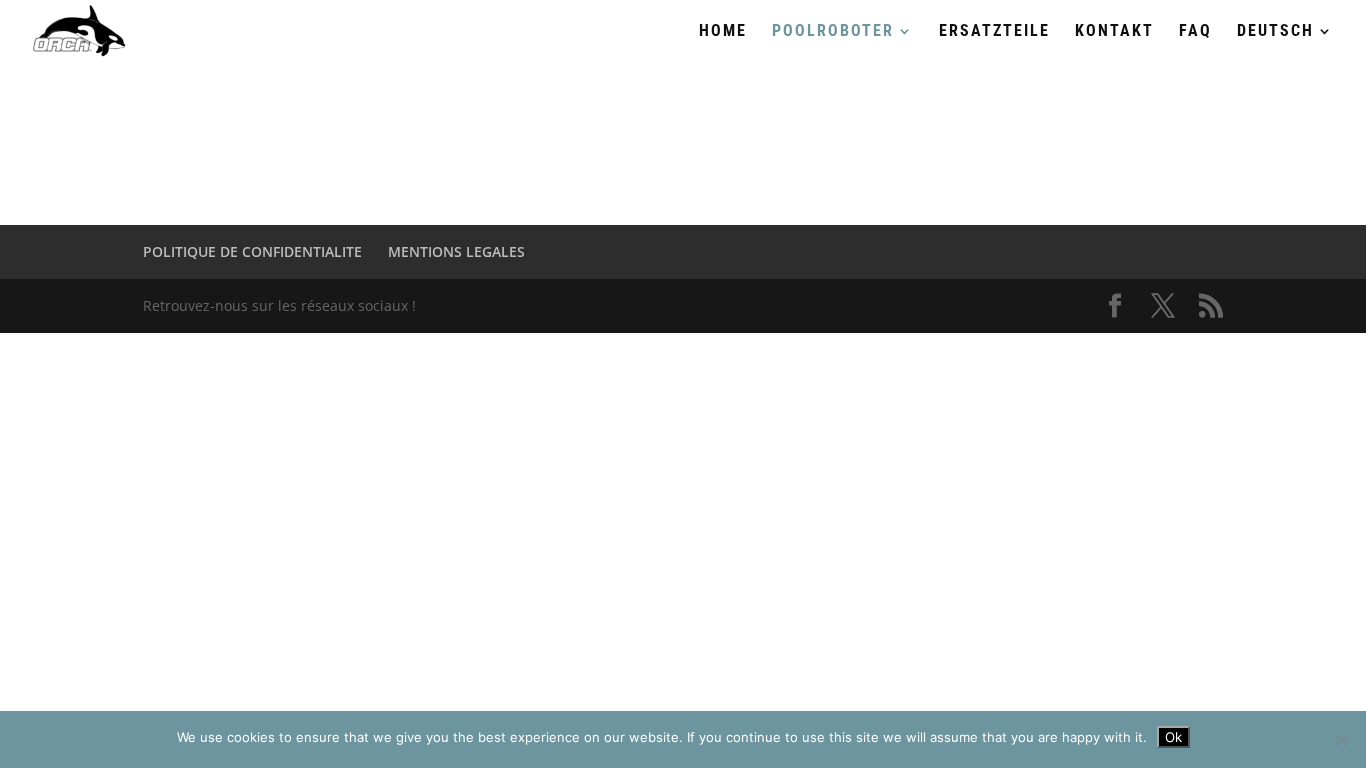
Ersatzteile (994, 32)
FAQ (1195, 32)
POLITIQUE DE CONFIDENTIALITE (252, 251)
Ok (1173, 737)
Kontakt (1114, 32)
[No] (1341, 740)
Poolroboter (833, 32)
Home (723, 32)
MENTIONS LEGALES (456, 251)
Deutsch (1275, 32)
